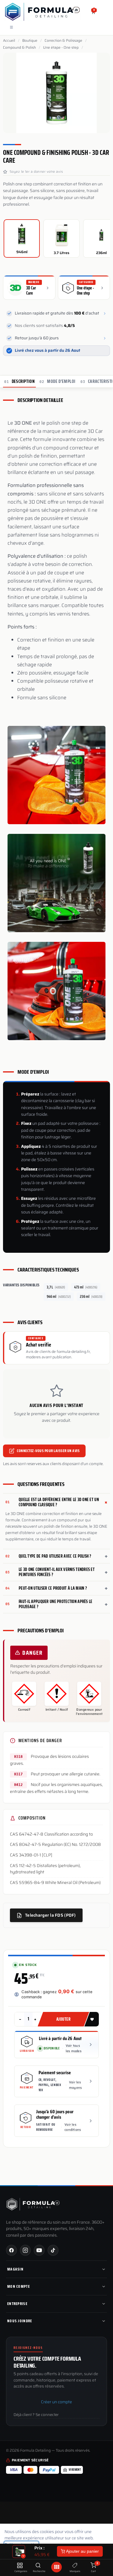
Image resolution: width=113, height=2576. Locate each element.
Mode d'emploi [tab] (58, 381)
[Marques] (75, 2566)
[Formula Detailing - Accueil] (33, 2204)
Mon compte (19, 2286)
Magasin (15, 2269)
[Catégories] (20, 2566)
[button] (92, 2019)
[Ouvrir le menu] (57, 2567)
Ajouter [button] (64, 2019)
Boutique (30, 41)
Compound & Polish (19, 47)
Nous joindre (20, 2321)
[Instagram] (25, 2250)
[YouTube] (39, 2250)
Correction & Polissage (63, 41)
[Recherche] (38, 2566)
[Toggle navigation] (11, 27)
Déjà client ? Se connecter (36, 2415)
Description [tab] (19, 381)
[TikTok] (53, 2250)
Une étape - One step (61, 47)
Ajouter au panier (82, 2551)
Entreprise (17, 2304)
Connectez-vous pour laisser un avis (48, 1451)
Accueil (9, 41)
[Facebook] (11, 2250)
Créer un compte (56, 2402)
